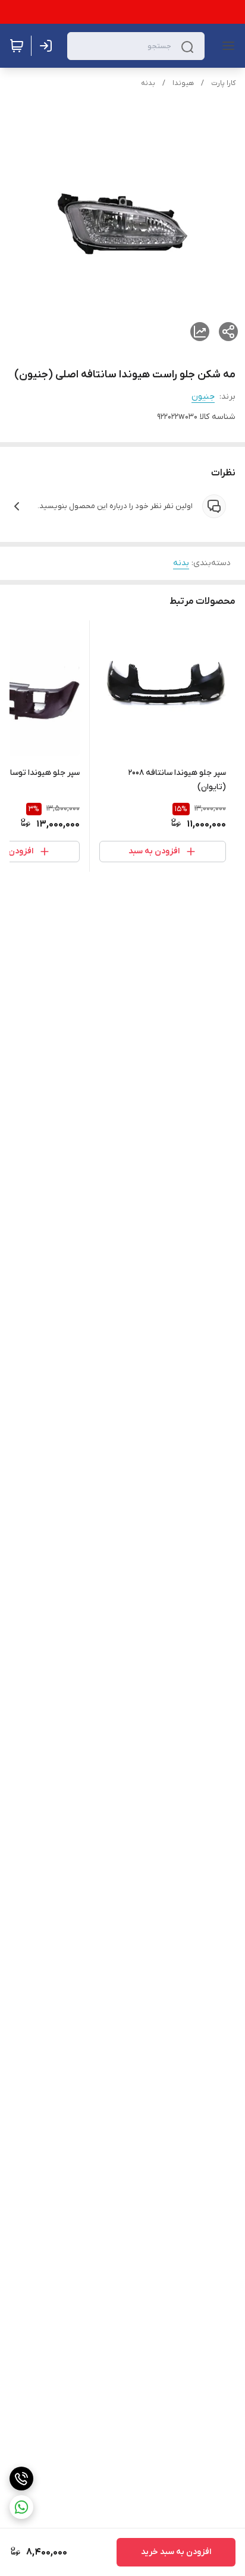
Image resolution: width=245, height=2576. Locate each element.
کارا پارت (223, 83)
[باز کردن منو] (226, 46)
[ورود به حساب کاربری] (48, 46)
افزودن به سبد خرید (176, 2552)
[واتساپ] (21, 2507)
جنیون (203, 397)
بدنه (148, 83)
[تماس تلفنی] (21, 2479)
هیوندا (183, 83)
